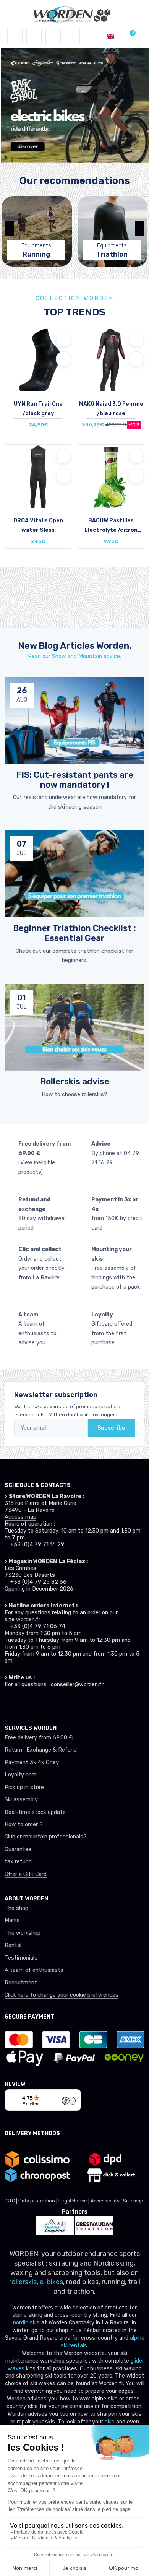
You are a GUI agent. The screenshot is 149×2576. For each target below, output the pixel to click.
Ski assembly (21, 1800)
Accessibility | (107, 2201)
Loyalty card (21, 1775)
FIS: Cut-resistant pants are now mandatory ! (75, 780)
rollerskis (23, 2282)
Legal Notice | (74, 2201)
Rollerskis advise (75, 1082)
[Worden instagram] (22, 1703)
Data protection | (38, 2201)
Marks (12, 1920)
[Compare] (63, 359)
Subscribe (111, 1428)
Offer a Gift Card (26, 1874)
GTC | (12, 2201)
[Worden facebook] (36, 1703)
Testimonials (21, 1958)
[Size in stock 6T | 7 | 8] (38, 476)
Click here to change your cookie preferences (62, 1995)
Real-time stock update (35, 1812)
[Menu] (76, 2094)
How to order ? (24, 1824)
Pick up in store (24, 1787)
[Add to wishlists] (63, 340)
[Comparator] (91, 36)
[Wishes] (72, 36)
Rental (13, 1945)
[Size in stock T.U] (111, 476)
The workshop (23, 1933)
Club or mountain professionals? (46, 1837)
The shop (16, 1908)
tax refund (18, 1862)
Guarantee (18, 1849)
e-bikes (51, 2282)
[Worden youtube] (50, 1703)
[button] (34, 36)
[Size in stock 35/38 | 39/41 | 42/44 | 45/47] (38, 360)
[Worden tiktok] (8, 1703)
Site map (133, 2201)
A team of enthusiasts (34, 1970)
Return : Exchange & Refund (41, 1750)
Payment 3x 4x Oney (32, 1763)
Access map (20, 1517)
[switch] (69, 2101)
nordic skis (26, 2323)
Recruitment (21, 1983)
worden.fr (28, 1620)
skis (110, 2422)
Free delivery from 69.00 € (39, 1738)
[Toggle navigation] (15, 36)
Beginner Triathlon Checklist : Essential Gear (74, 933)
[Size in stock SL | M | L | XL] (111, 360)
